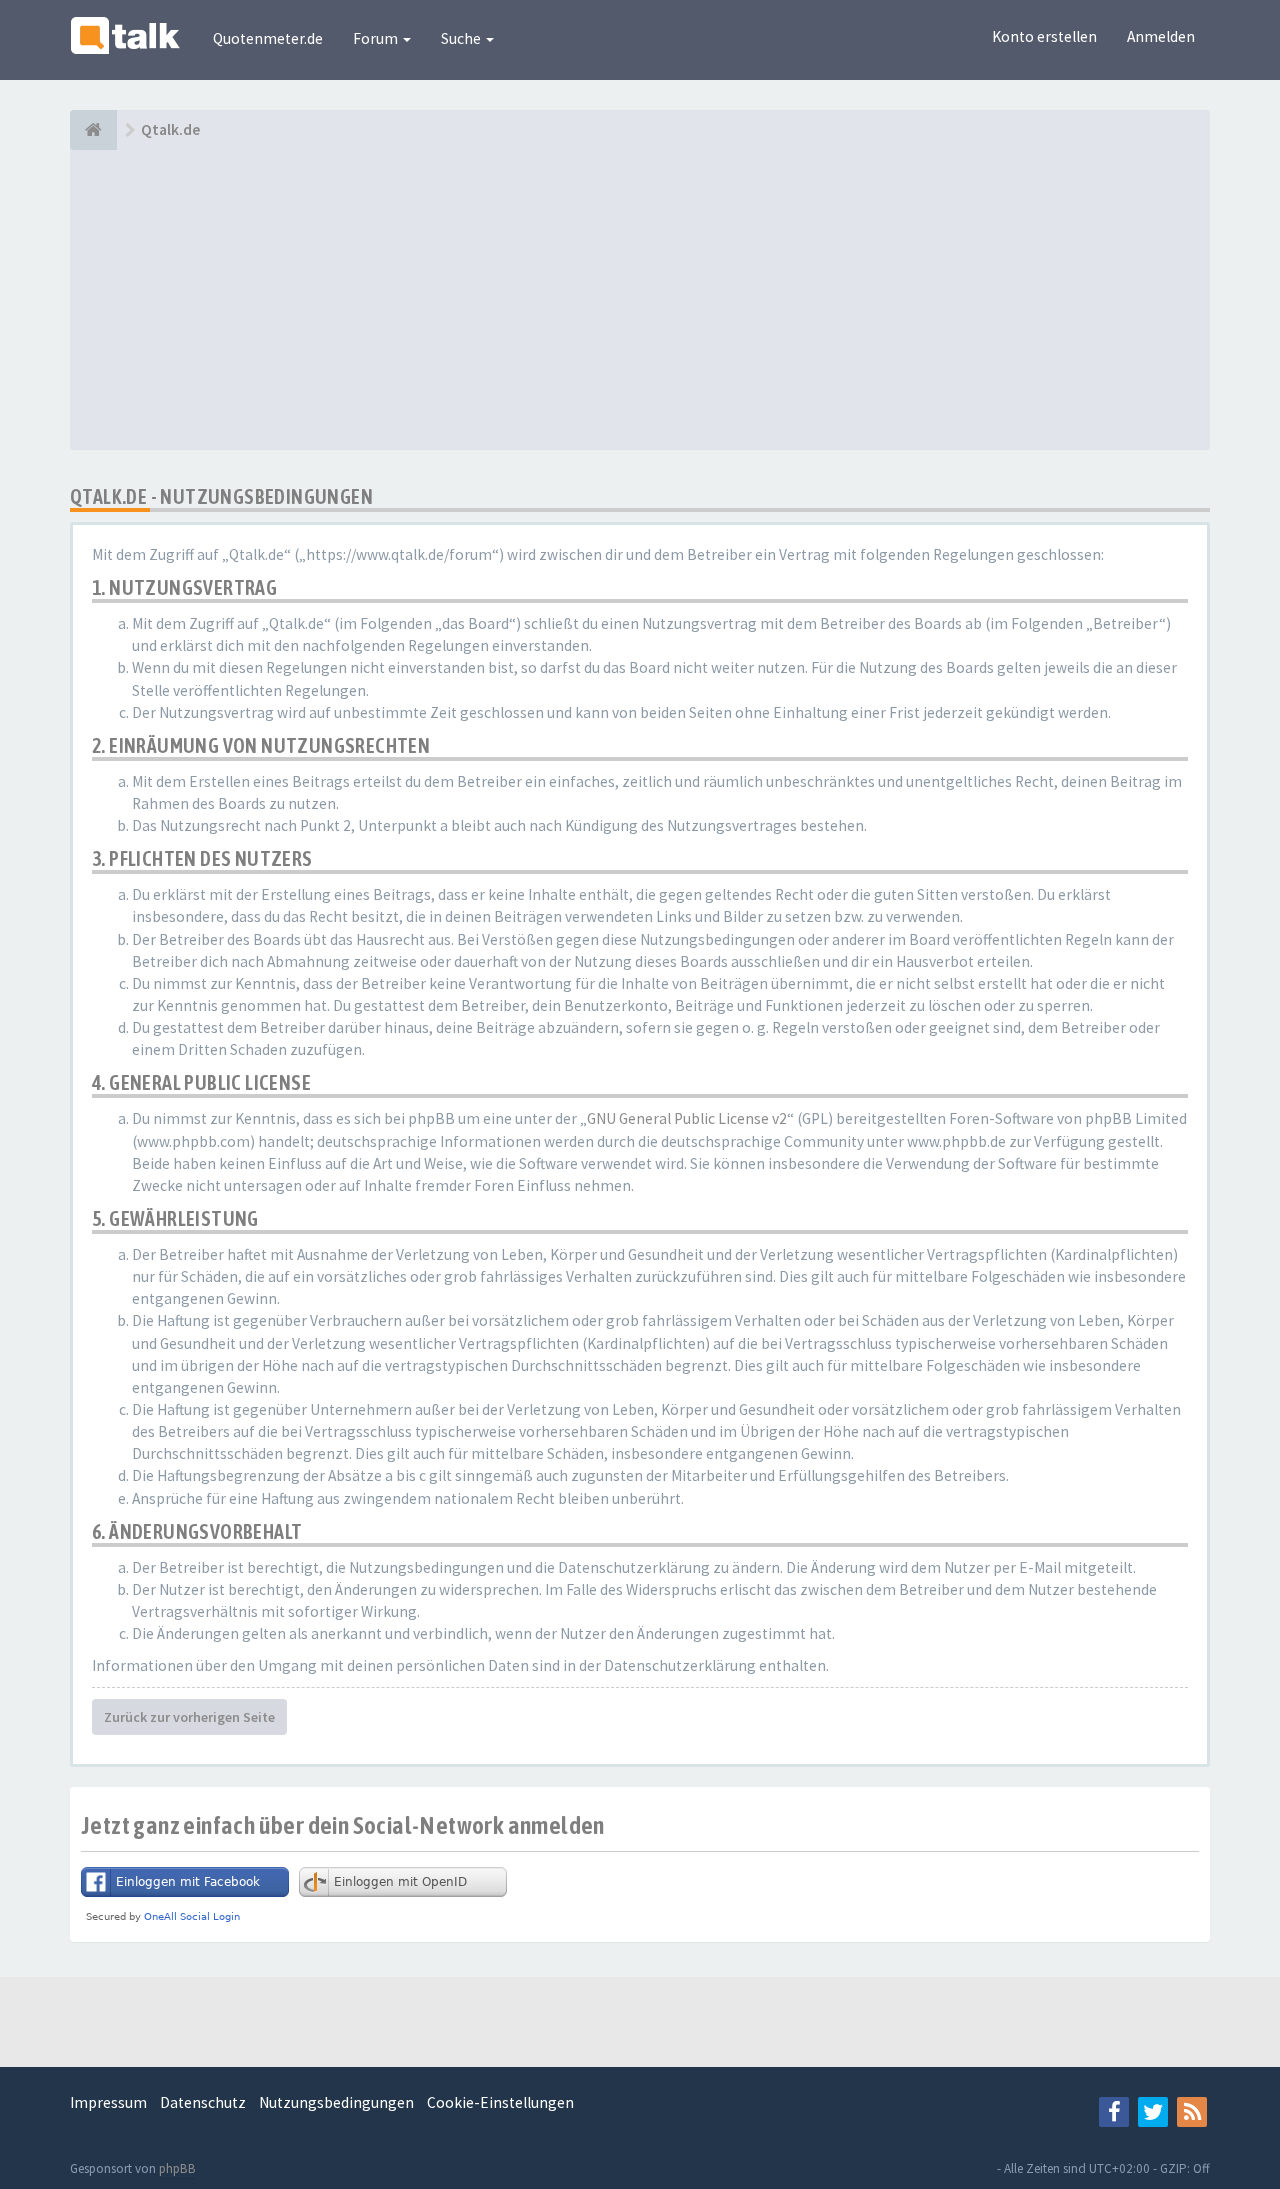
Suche (462, 38)
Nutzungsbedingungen (336, 2102)
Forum (377, 38)
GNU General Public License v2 (687, 1118)
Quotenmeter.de (268, 38)
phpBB (177, 2168)
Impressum (108, 2102)
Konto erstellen (1044, 36)
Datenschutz (203, 2102)
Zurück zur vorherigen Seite (189, 1717)
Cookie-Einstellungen (500, 2102)
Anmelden (1161, 36)
